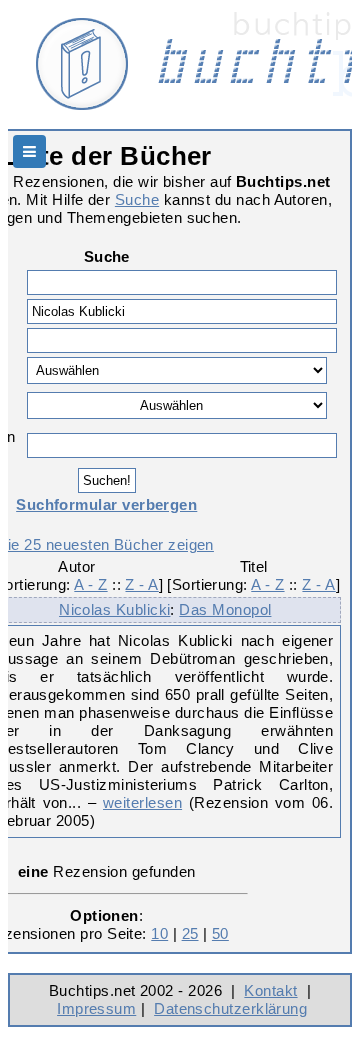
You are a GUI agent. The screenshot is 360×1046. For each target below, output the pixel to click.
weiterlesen (142, 802)
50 (220, 933)
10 (159, 933)
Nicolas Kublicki (114, 609)
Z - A (141, 584)
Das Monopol (225, 609)
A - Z (90, 584)
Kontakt (270, 990)
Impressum (96, 1008)
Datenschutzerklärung (230, 1008)
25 (190, 933)
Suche (137, 199)
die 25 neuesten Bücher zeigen (107, 544)
